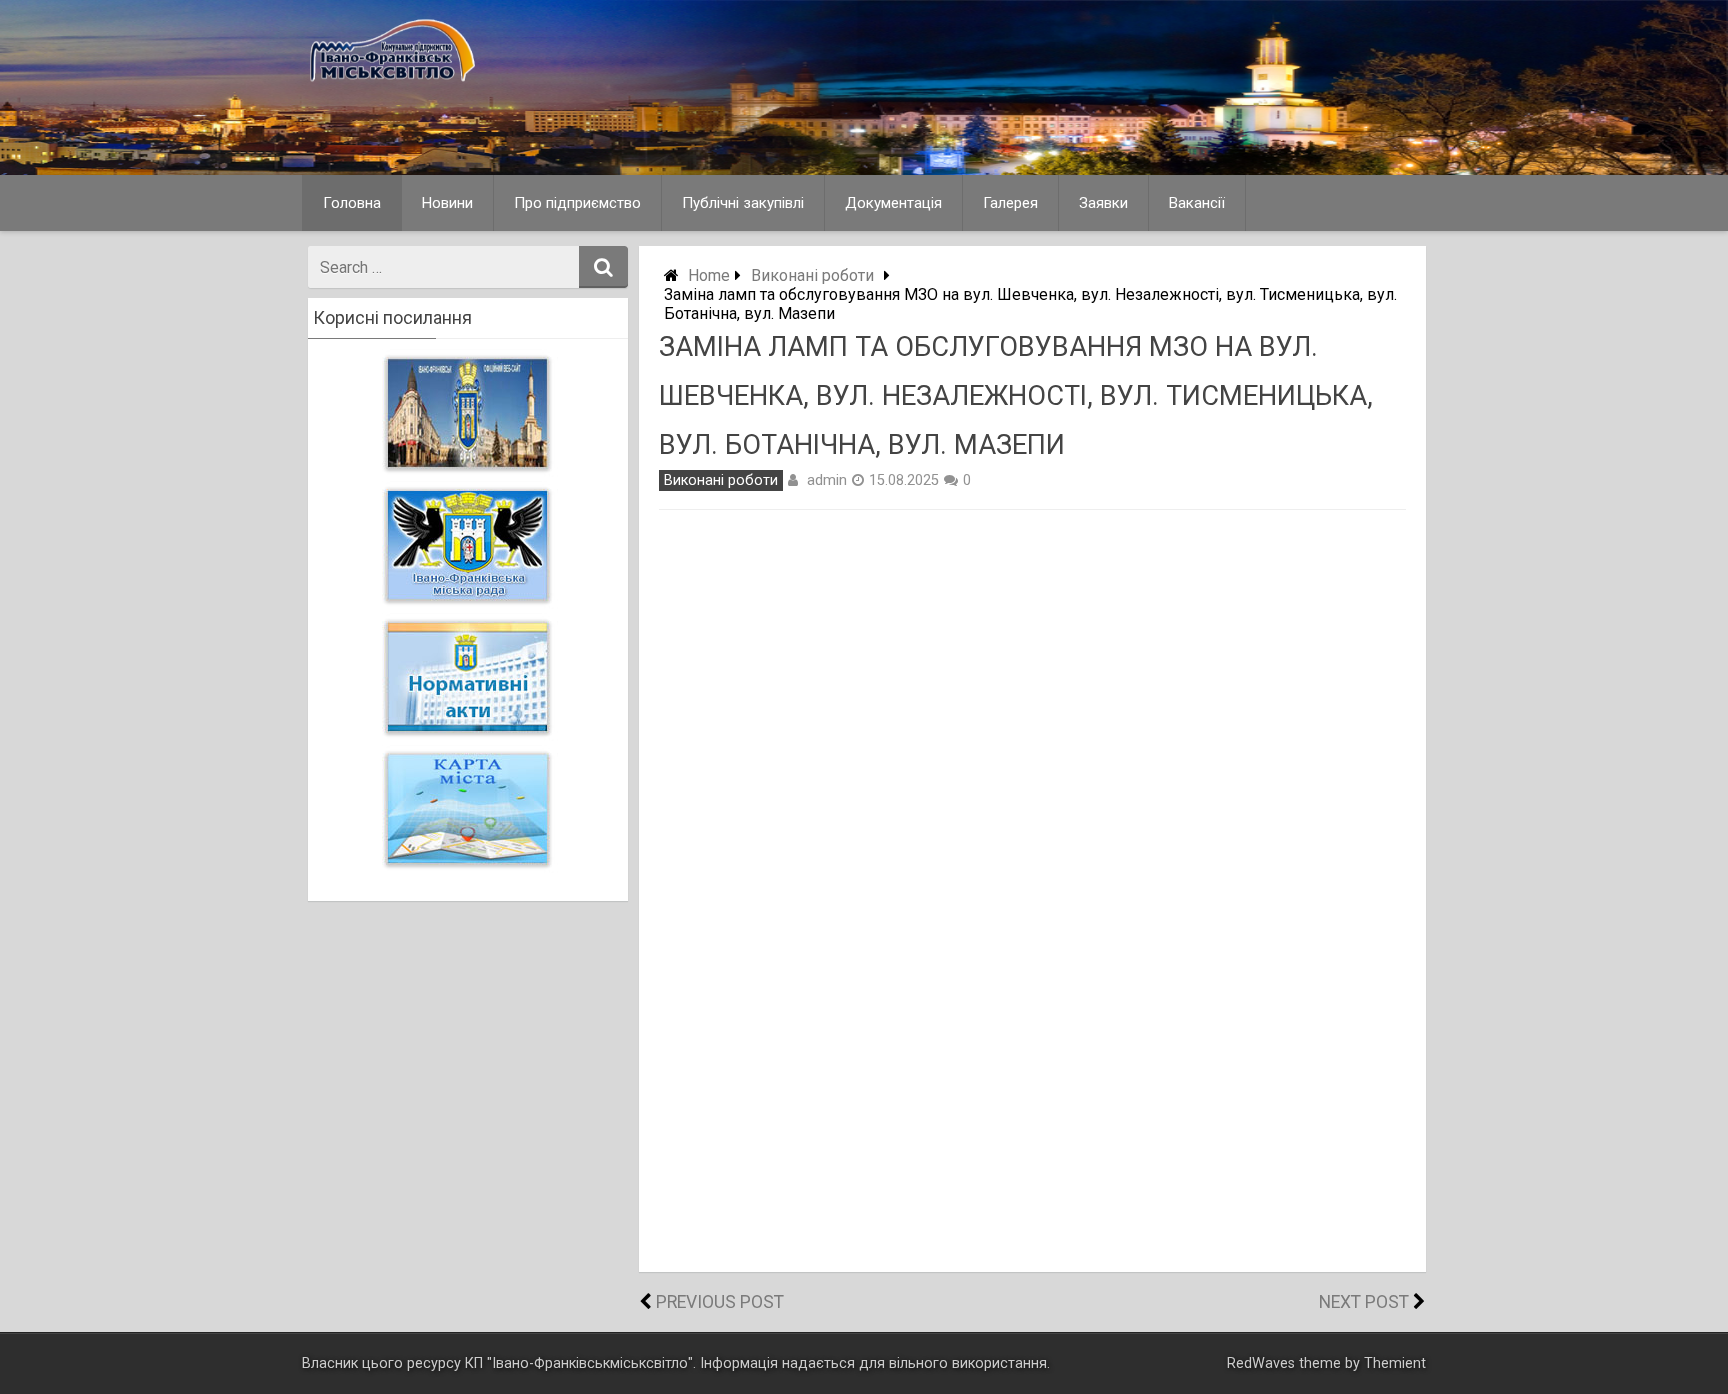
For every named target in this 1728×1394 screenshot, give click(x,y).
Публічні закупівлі (743, 203)
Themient (1395, 1363)
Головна (352, 203)
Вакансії (1197, 203)
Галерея (1010, 203)
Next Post (1364, 1302)
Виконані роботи (812, 275)
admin (827, 480)
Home (709, 275)
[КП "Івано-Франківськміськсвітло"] (490, 84)
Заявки (1103, 203)
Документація (893, 203)
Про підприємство (577, 203)
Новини (447, 203)
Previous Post (720, 1302)
